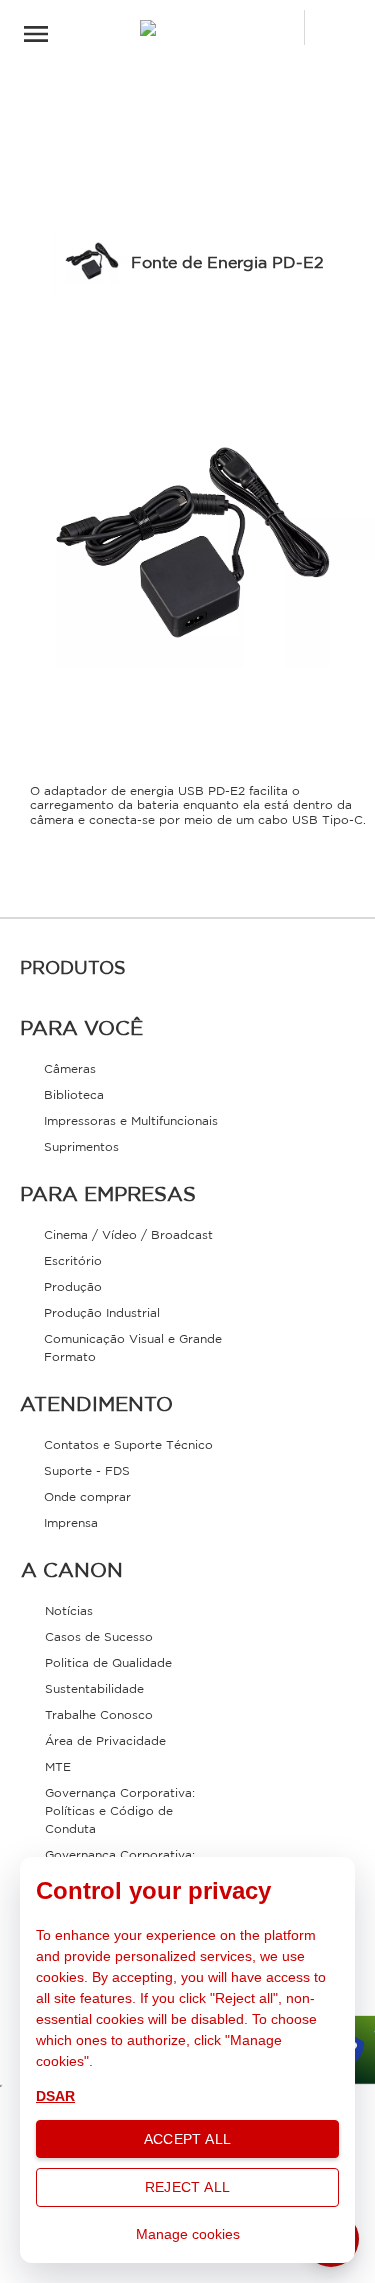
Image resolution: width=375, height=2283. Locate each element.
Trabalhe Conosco (99, 1715)
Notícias (69, 1611)
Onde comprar (87, 1497)
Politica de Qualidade (108, 1663)
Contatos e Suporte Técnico (128, 1445)
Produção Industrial (102, 1313)
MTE (58, 1767)
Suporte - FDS (87, 1471)
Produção (73, 1287)
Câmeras (70, 1069)
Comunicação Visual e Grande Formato (133, 1348)
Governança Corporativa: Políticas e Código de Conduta (120, 1811)
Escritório (73, 1261)
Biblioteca (74, 1095)
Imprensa (71, 1523)
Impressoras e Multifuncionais (131, 1121)
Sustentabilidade (94, 1689)
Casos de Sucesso (99, 1637)
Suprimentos (81, 1147)
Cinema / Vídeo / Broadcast (128, 1235)
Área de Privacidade (105, 1741)
